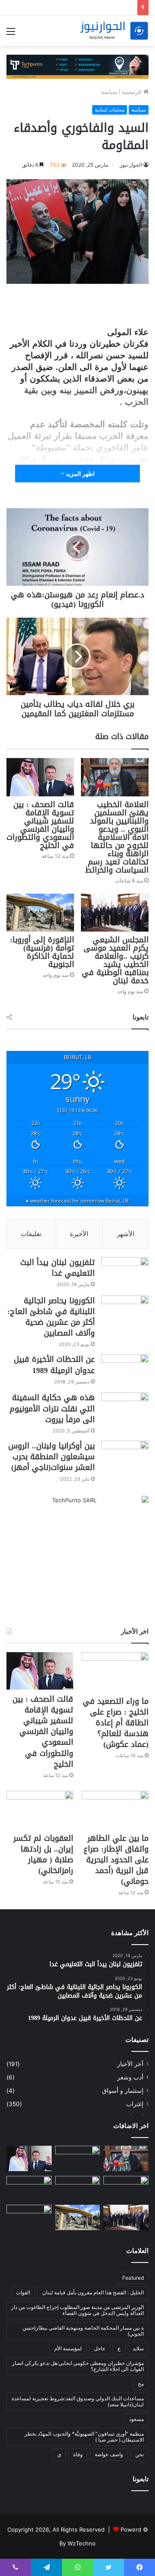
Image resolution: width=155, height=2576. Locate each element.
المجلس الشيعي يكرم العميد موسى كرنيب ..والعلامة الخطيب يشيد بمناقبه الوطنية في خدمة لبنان (115, 960)
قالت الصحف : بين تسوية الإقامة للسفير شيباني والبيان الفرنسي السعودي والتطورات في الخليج (40, 825)
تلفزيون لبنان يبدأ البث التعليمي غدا (57, 1268)
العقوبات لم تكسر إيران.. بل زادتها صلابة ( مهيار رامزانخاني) (43, 1855)
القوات (23, 2292)
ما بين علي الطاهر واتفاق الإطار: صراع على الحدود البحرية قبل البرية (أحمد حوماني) (116, 1860)
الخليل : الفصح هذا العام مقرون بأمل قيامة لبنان (93, 2292)
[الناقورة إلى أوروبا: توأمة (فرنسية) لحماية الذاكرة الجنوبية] (40, 913)
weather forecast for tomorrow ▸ (77, 1200)
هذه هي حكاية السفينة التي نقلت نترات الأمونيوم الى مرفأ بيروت (52, 1408)
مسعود (136, 2419)
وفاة (78, 2454)
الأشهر (126, 1234)
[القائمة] (11, 34)
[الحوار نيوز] (114, 31)
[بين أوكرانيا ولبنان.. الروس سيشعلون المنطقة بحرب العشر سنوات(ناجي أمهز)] (125, 1457)
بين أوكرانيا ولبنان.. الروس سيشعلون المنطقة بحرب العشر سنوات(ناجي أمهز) (51, 1457)
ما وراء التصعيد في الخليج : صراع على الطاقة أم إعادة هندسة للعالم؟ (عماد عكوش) (116, 1723)
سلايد (138, 2348)
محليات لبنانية (110, 110)
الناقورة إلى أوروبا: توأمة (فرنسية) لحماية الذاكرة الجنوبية (42, 952)
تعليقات (31, 1234)
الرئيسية (133, 92)
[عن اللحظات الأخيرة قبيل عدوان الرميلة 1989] (125, 1370)
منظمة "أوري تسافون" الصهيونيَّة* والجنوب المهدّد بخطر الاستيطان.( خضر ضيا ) (84, 2437)
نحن (139, 2454)
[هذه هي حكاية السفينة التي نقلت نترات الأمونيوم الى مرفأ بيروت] (125, 1409)
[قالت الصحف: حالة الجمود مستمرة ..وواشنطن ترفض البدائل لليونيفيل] (29, 2217)
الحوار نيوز (131, 165)
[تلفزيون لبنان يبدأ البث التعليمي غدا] (125, 1273)
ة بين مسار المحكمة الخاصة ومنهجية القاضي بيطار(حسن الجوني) (83, 2331)
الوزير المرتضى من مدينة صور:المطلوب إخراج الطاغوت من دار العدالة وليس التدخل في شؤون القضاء (77, 2310)
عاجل (100, 2348)
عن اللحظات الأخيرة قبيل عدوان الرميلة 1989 (54, 1365)
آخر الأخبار (130, 2064)
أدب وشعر (130, 2077)
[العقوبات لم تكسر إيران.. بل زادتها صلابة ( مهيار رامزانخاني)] (40, 1810)
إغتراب (135, 2104)
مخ (141, 2384)
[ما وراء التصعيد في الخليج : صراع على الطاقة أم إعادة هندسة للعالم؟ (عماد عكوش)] (115, 1672)
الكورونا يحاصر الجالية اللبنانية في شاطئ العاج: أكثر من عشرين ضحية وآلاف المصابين (51, 1317)
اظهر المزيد (80, 474)
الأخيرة (79, 1234)
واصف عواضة (109, 2454)
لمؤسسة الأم (68, 2348)
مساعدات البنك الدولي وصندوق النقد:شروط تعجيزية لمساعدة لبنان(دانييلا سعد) (78, 2401)
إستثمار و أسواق (123, 2091)
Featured (133, 2278)
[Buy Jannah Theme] (77, 66)
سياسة (109, 92)
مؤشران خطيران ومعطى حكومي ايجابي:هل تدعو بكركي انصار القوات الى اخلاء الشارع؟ (78, 2366)
